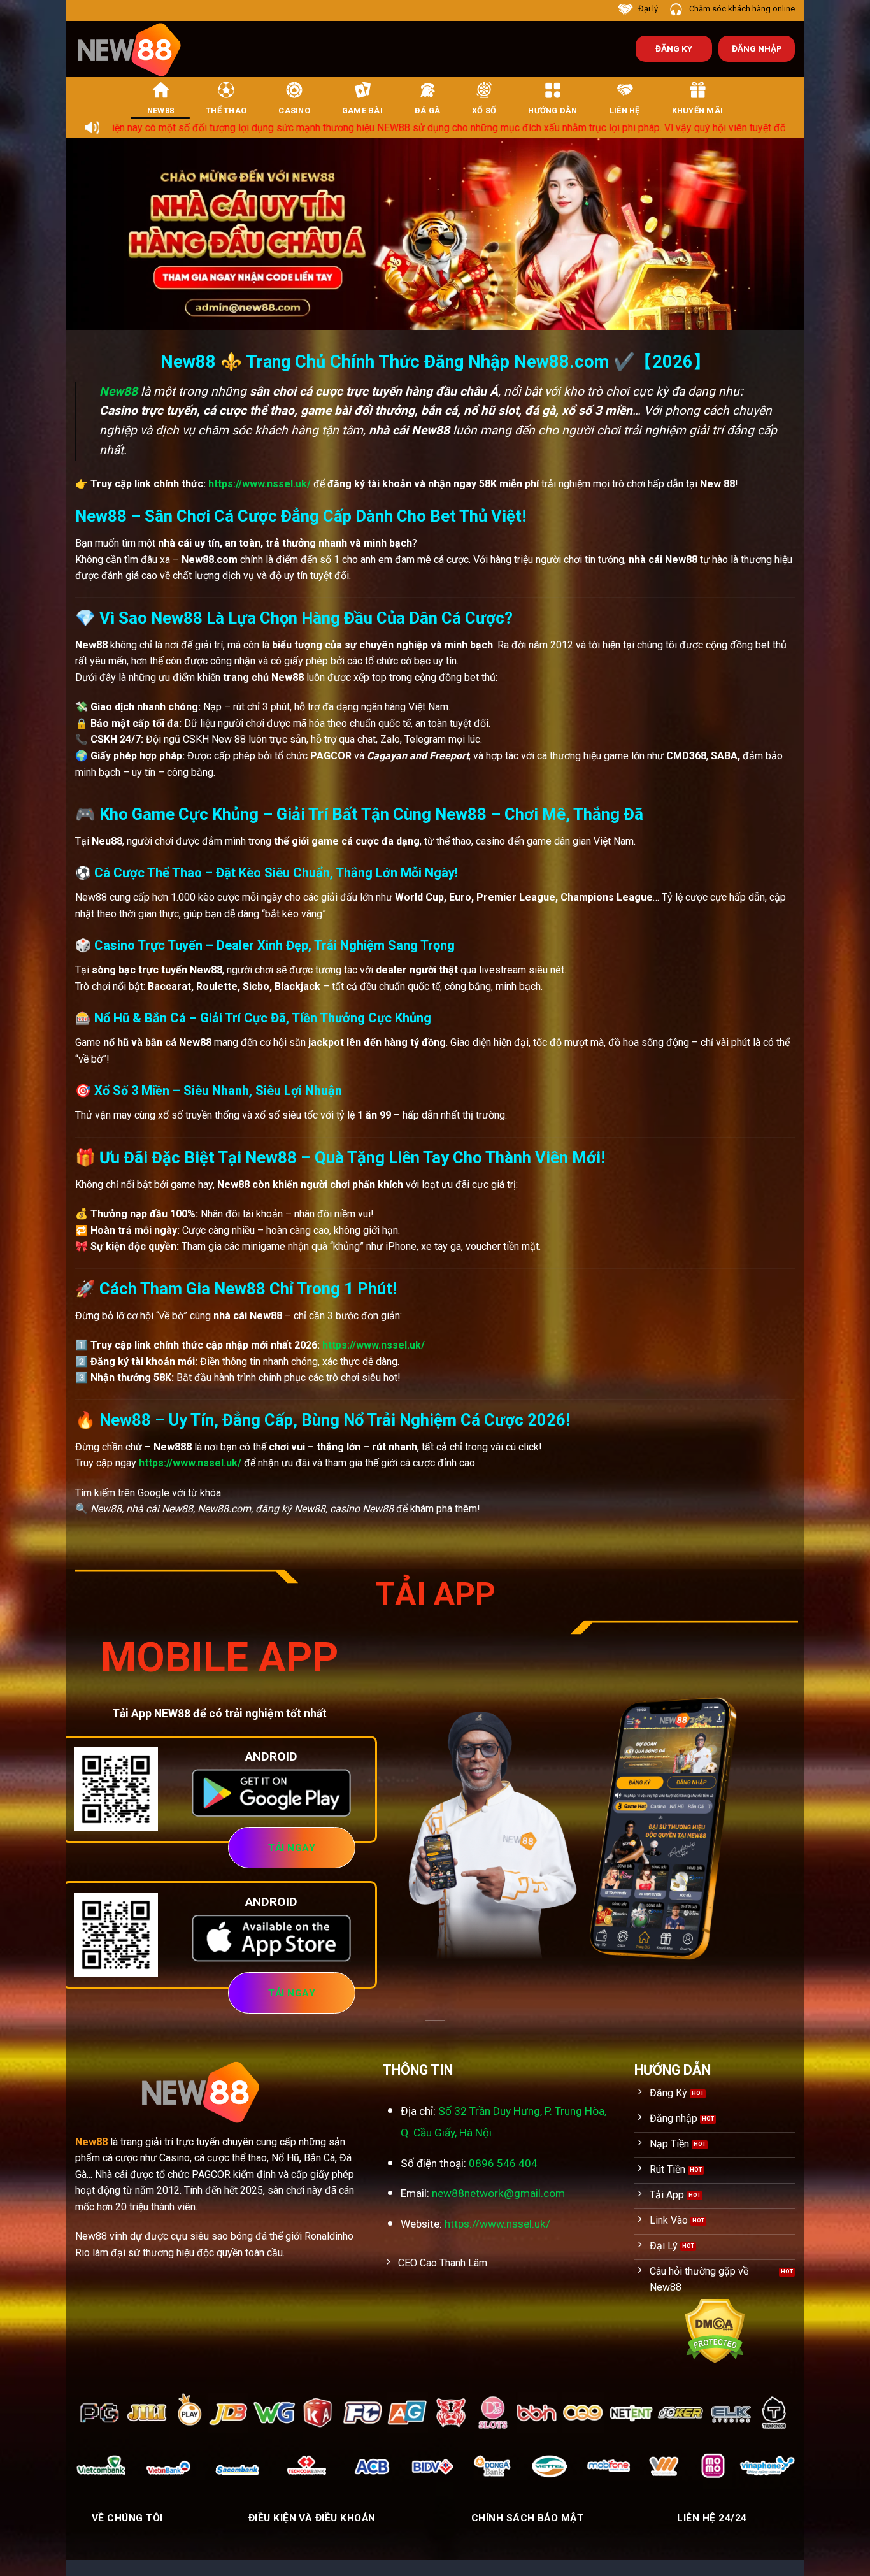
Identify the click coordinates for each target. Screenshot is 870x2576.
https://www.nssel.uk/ (260, 484)
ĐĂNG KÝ (674, 48)
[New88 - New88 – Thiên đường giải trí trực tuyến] (136, 49)
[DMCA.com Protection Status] (715, 2330)
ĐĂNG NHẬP (757, 48)
